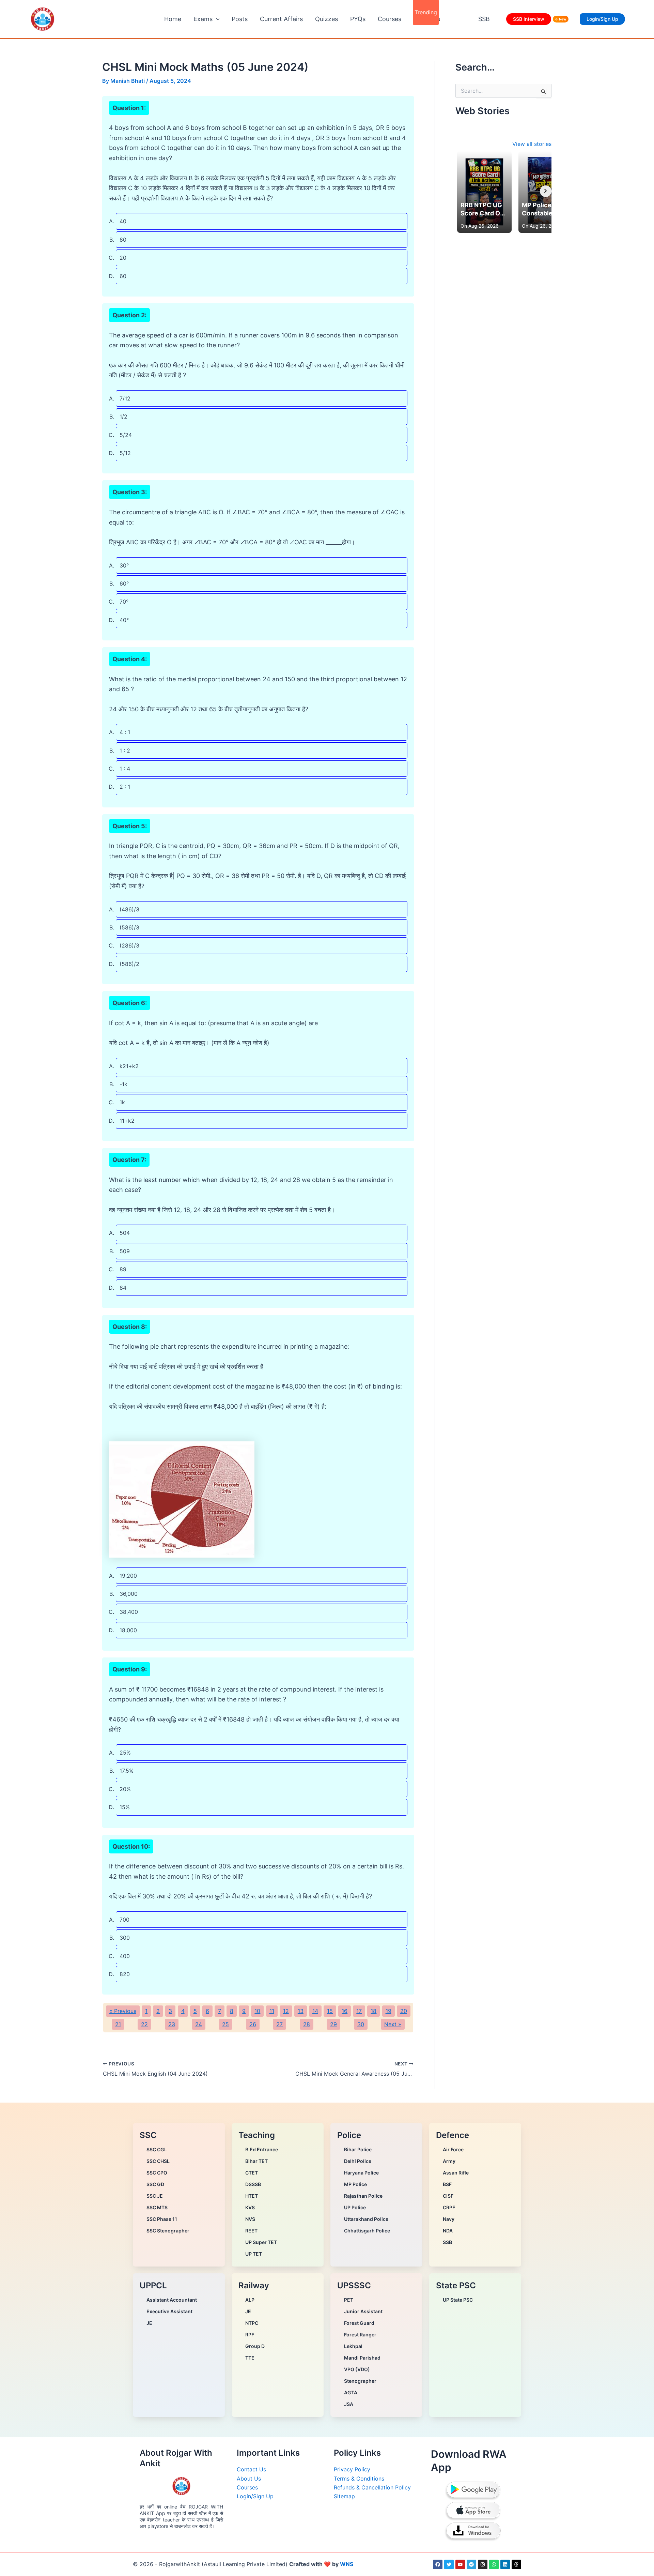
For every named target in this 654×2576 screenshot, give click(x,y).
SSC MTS (157, 2207)
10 (257, 2011)
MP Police (355, 2184)
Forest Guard (359, 2323)
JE (149, 2323)
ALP (250, 2300)
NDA (448, 2231)
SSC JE (155, 2196)
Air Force (453, 2149)
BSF (447, 2184)
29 (333, 2024)
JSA (349, 2404)
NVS (250, 2219)
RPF (250, 2335)
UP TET (254, 2254)
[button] (216, 19)
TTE (250, 2358)
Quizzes (326, 19)
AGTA (351, 2392)
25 (225, 2024)
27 (279, 2024)
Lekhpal (353, 2346)
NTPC (252, 2323)
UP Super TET (261, 2242)
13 (301, 2011)
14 (315, 2011)
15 (330, 2011)
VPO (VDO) (357, 2369)
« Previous (123, 2011)
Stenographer (360, 2381)
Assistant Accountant (172, 2300)
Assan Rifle (456, 2173)
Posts (240, 19)
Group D (255, 2346)
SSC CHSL (158, 2161)
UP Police (355, 2207)
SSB (484, 19)
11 (272, 2011)
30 (361, 2024)
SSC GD (155, 2184)
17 (359, 2011)
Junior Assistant (363, 2311)
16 (345, 2011)
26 (253, 2024)
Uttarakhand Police (366, 2219)
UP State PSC (458, 2300)
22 (144, 2024)
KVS (250, 2207)
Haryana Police (361, 2173)
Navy (449, 2219)
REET (251, 2231)
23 (172, 2024)
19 (388, 2011)
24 (199, 2024)
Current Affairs (281, 19)
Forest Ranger (360, 2335)
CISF (448, 2196)
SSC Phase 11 (162, 2219)
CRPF (449, 2207)
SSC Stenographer (168, 2231)
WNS (347, 2564)
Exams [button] (203, 19)
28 (307, 2024)
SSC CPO (157, 2173)
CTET (252, 2173)
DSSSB (253, 2184)
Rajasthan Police (363, 2196)
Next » (393, 2024)
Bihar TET (256, 2161)
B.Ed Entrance (262, 2149)
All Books (427, 19)
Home (173, 19)
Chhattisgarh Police (367, 2231)
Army (449, 2161)
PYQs (358, 19)
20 (404, 2011)
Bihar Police (358, 2149)
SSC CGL (157, 2149)
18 (373, 2011)
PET (349, 2300)
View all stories (532, 144)
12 (286, 2011)
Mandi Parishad (362, 2358)
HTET (252, 2196)
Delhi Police (358, 2161)
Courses (390, 19)
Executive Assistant (169, 2311)
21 (118, 2024)
